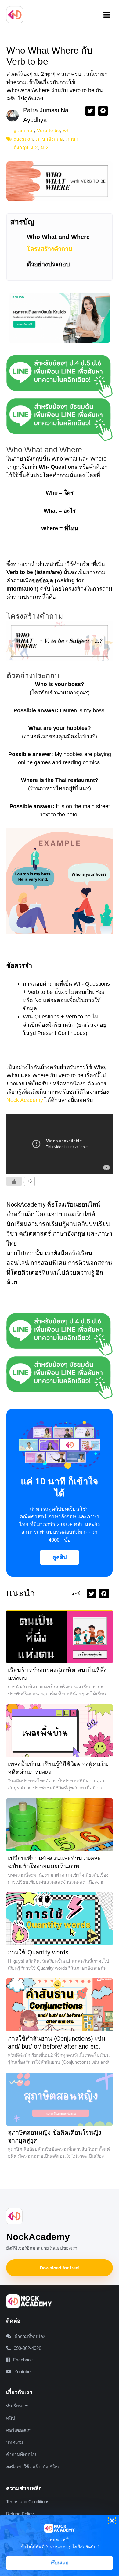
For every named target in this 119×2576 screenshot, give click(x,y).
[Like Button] (14, 1181)
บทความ (15, 2442)
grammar (24, 130)
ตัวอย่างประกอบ (48, 264)
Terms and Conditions (28, 2502)
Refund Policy (20, 2514)
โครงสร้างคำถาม (50, 249)
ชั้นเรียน (14, 2406)
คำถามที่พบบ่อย (22, 2454)
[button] (107, 15)
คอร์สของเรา (19, 2430)
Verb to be (49, 130)
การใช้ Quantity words (38, 1952)
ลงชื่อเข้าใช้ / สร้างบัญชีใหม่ (33, 2467)
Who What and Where (58, 237)
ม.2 (45, 147)
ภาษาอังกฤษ (50, 139)
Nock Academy (25, 1100)
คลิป (11, 2418)
